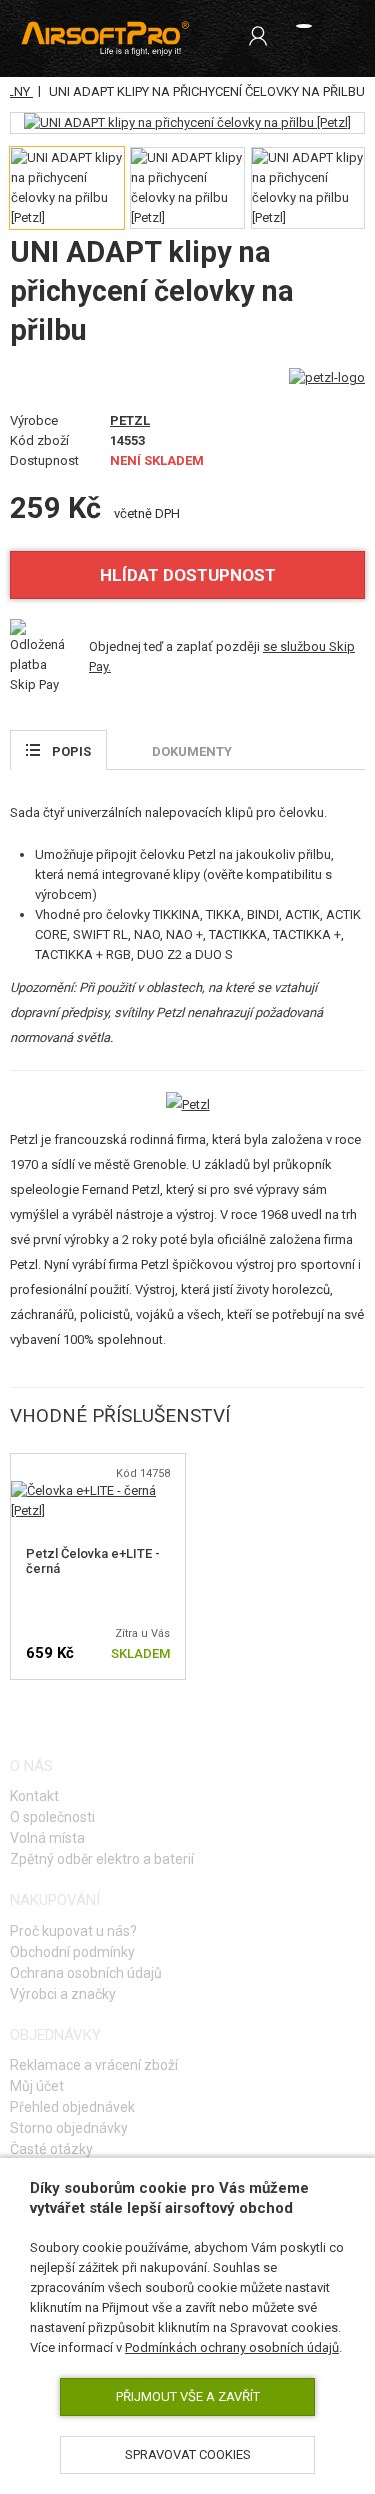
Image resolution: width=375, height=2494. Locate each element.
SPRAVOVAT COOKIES (188, 2454)
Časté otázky (51, 2149)
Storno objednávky (69, 2128)
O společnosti (52, 1817)
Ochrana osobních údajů (86, 1973)
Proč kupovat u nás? (73, 1931)
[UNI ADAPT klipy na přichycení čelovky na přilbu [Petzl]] (187, 123)
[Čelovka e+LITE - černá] (98, 1490)
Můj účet (37, 2086)
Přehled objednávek (72, 2107)
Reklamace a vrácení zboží (94, 2065)
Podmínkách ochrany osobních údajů (232, 2347)
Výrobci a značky (63, 1994)
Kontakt (34, 1796)
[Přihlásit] (258, 36)
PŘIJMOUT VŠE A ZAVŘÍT (188, 2396)
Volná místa (47, 1838)
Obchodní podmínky (72, 1952)
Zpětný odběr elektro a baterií (102, 1859)
